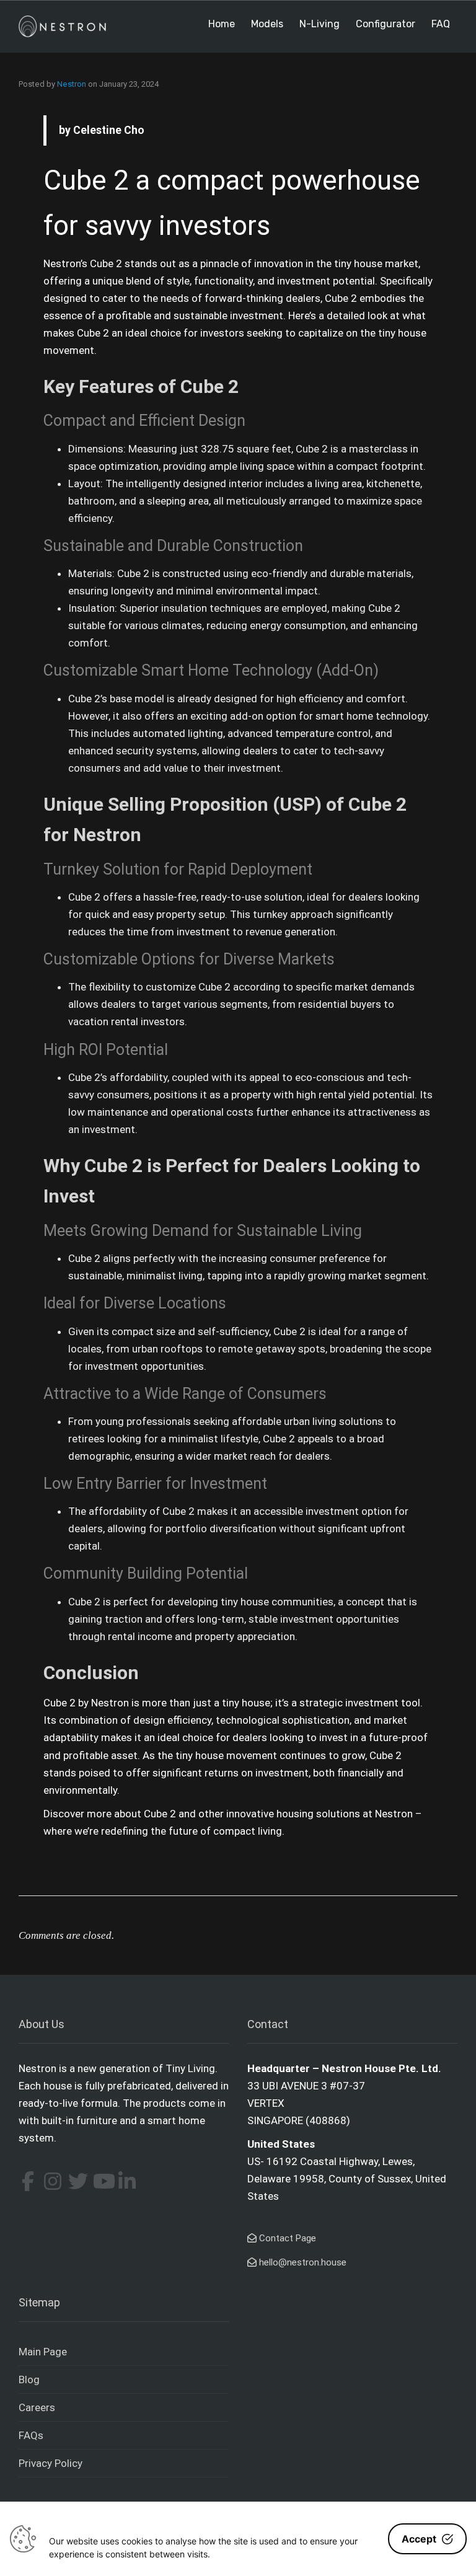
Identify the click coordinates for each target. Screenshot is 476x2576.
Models (267, 24)
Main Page (43, 2352)
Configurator (386, 24)
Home (222, 24)
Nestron (72, 84)
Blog (29, 2380)
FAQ (441, 24)
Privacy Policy (51, 2463)
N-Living (320, 24)
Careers (37, 2407)
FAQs (31, 2435)
